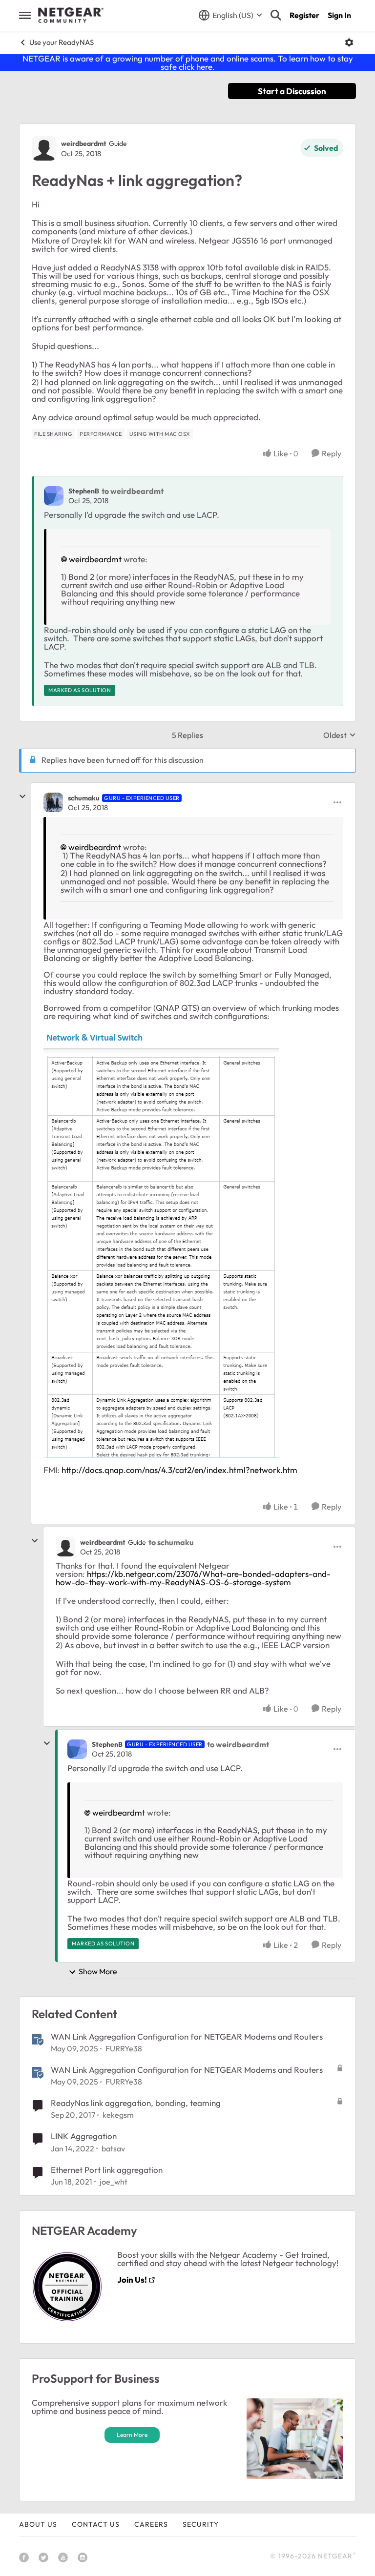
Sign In (339, 15)
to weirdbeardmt (133, 491)
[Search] (276, 15)
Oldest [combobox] (340, 735)
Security (201, 2524)
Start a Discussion (292, 91)
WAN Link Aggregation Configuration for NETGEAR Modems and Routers (187, 2036)
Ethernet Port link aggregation (107, 2170)
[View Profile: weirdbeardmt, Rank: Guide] (44, 148)
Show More (98, 1971)
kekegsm (118, 2115)
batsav (113, 2148)
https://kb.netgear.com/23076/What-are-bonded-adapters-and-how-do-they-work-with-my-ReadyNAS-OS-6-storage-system (193, 1578)
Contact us (96, 2524)
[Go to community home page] (71, 15)
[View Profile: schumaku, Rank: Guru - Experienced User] (53, 802)
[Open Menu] (349, 42)
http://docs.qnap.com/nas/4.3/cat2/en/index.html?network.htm (179, 1470)
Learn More (132, 2435)
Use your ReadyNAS (62, 42)
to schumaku (171, 1542)
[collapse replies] (22, 797)
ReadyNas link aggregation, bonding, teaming (136, 2103)
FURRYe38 (124, 2048)
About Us (38, 2524)
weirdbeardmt (84, 143)
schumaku (84, 798)
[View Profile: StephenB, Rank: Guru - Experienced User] (77, 1749)
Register (304, 15)
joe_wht (114, 2182)
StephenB (84, 491)
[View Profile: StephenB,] (54, 496)
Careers (151, 2524)
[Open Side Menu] (25, 15)
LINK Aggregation (84, 2136)
